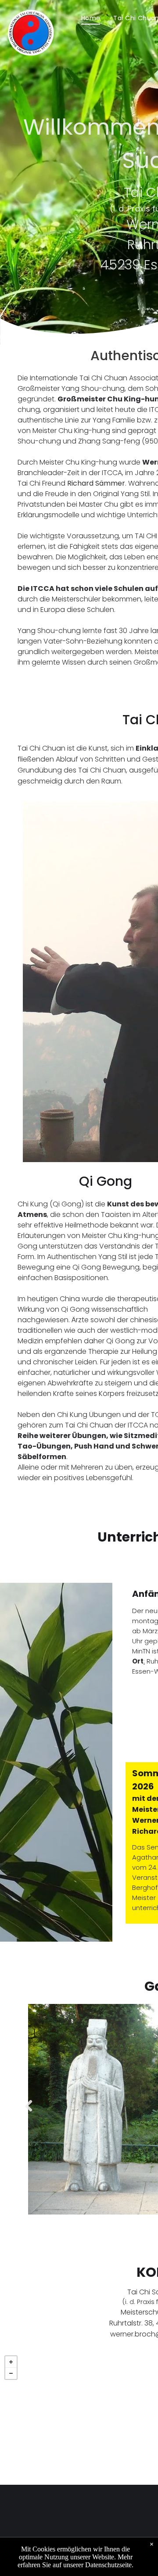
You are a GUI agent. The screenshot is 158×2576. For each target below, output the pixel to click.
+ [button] (11, 2362)
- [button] (11, 2373)
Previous (27, 2112)
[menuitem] (91, 18)
